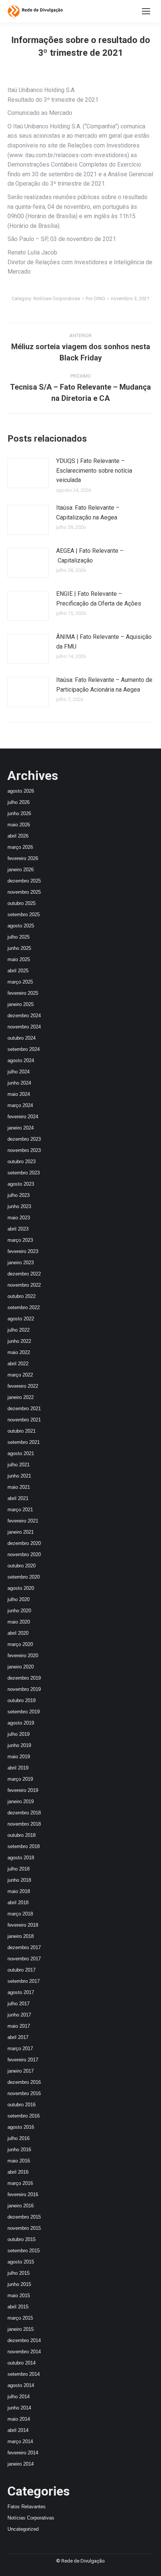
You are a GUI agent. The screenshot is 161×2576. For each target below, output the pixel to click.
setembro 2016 (24, 2116)
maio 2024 (19, 1094)
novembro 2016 (24, 2093)
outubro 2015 (22, 2239)
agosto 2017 (21, 1992)
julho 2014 (19, 2397)
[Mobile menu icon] (146, 11)
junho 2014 (19, 2408)
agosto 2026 (21, 791)
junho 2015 (19, 2284)
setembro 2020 (24, 1577)
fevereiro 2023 (23, 1251)
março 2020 (20, 1644)
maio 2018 (19, 1891)
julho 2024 (19, 1072)
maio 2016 (19, 2161)
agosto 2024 (21, 1060)
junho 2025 (19, 948)
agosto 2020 (21, 1588)
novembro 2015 (24, 2228)
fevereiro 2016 (23, 2194)
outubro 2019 (22, 1700)
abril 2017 (18, 2037)
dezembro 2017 (24, 1947)
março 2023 (20, 1240)
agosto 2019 (21, 1723)
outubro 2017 (22, 1970)
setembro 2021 (24, 1442)
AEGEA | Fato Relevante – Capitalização (90, 556)
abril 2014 (18, 2430)
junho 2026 (19, 813)
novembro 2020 (24, 1554)
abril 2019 (18, 1768)
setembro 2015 (24, 2251)
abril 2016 (18, 2172)
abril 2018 (18, 1903)
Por (95, 298)
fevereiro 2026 (23, 858)
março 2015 (20, 2318)
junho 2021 (19, 1476)
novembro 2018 (24, 1824)
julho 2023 (19, 1195)
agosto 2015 (21, 2262)
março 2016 (20, 2183)
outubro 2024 (22, 1038)
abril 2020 (18, 1633)
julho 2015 (19, 2273)
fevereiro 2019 (23, 1790)
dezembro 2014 (24, 2340)
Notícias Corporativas (57, 298)
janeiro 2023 (21, 1263)
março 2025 (20, 982)
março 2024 (20, 1105)
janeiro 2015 (21, 2329)
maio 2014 (19, 2419)
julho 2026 (19, 802)
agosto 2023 (21, 1184)
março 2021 (20, 1510)
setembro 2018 (24, 1846)
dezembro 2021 (24, 1409)
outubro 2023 (22, 1162)
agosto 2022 (21, 1319)
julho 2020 (19, 1599)
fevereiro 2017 (23, 2060)
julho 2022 (19, 1330)
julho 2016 (19, 2138)
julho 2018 (19, 1869)
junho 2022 (19, 1341)
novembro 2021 (24, 1420)
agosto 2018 (21, 1858)
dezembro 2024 (24, 1016)
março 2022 (20, 1375)
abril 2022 (18, 1364)
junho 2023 (19, 1206)
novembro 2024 (24, 1027)
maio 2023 (19, 1218)
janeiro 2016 (21, 2206)
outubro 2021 (22, 1431)
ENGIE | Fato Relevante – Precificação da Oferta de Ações (99, 599)
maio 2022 (19, 1352)
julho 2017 (19, 2004)
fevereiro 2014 (23, 2453)
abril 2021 (18, 1498)
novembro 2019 (24, 1689)
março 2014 (20, 2441)
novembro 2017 (24, 1959)
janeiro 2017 (21, 2071)
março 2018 (20, 1914)
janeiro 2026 (21, 870)
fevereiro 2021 (23, 1521)
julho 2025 (19, 937)
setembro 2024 (24, 1049)
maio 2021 (19, 1487)
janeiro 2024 (21, 1128)
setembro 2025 (24, 914)
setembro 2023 (24, 1173)
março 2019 (20, 1779)
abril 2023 (18, 1229)
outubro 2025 (22, 903)
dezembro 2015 (24, 2217)
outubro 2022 (22, 1296)
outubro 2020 (22, 1566)
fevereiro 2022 (23, 1386)
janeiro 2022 (21, 1397)
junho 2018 (19, 1880)
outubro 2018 (22, 1835)
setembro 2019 (24, 1712)
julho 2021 (19, 1465)
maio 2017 (19, 2026)
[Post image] (28, 473)
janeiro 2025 (21, 1004)
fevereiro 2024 (23, 1117)
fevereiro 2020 (23, 1656)
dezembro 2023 (24, 1139)
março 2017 (20, 2048)
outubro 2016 (22, 2105)
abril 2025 (18, 971)
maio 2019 (19, 1757)
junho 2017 (19, 2015)
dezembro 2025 (24, 881)
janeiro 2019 (21, 1801)
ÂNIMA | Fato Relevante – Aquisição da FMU (104, 642)
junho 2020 (19, 1611)
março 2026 (20, 847)
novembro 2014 (24, 2352)
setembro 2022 (24, 1307)
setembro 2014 (24, 2374)
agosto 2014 (21, 2385)
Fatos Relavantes (27, 2507)
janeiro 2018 (21, 1936)
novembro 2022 (24, 1285)
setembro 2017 (24, 1981)
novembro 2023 (24, 1150)
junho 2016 (19, 2150)
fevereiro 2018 (23, 1925)
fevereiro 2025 (23, 993)
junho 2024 (19, 1083)
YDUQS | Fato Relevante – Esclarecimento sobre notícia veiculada (94, 470)
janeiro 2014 (21, 2464)
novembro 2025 (24, 892)
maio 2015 (19, 2295)
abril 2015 (18, 2307)
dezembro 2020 (24, 1543)
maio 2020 (19, 1622)
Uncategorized (23, 2529)
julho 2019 (19, 1734)
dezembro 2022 (24, 1274)
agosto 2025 (21, 926)
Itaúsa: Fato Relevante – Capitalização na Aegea (88, 513)
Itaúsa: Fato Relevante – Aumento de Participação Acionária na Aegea (104, 685)
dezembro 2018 (24, 1813)
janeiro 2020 (21, 1667)
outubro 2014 (22, 2363)
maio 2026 (19, 825)
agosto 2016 (21, 2127)
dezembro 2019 (24, 1678)
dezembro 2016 (24, 2082)
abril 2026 (18, 836)
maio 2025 (19, 959)
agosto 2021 (21, 1453)
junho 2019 (19, 1745)
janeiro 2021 (21, 1532)
